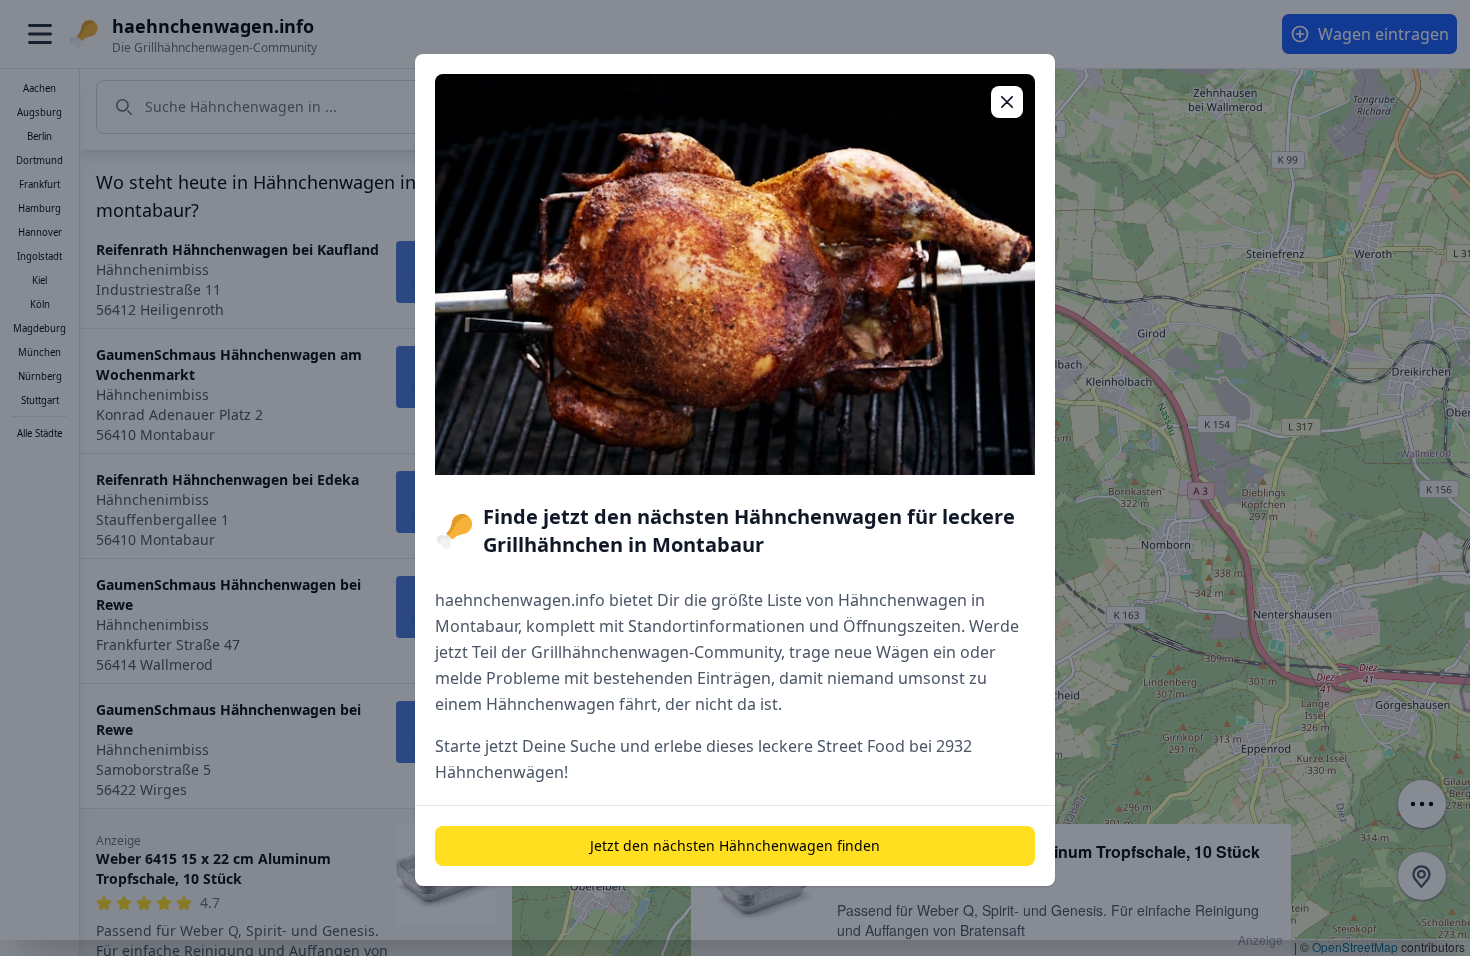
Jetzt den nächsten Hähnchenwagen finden (735, 845)
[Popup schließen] (1007, 102)
